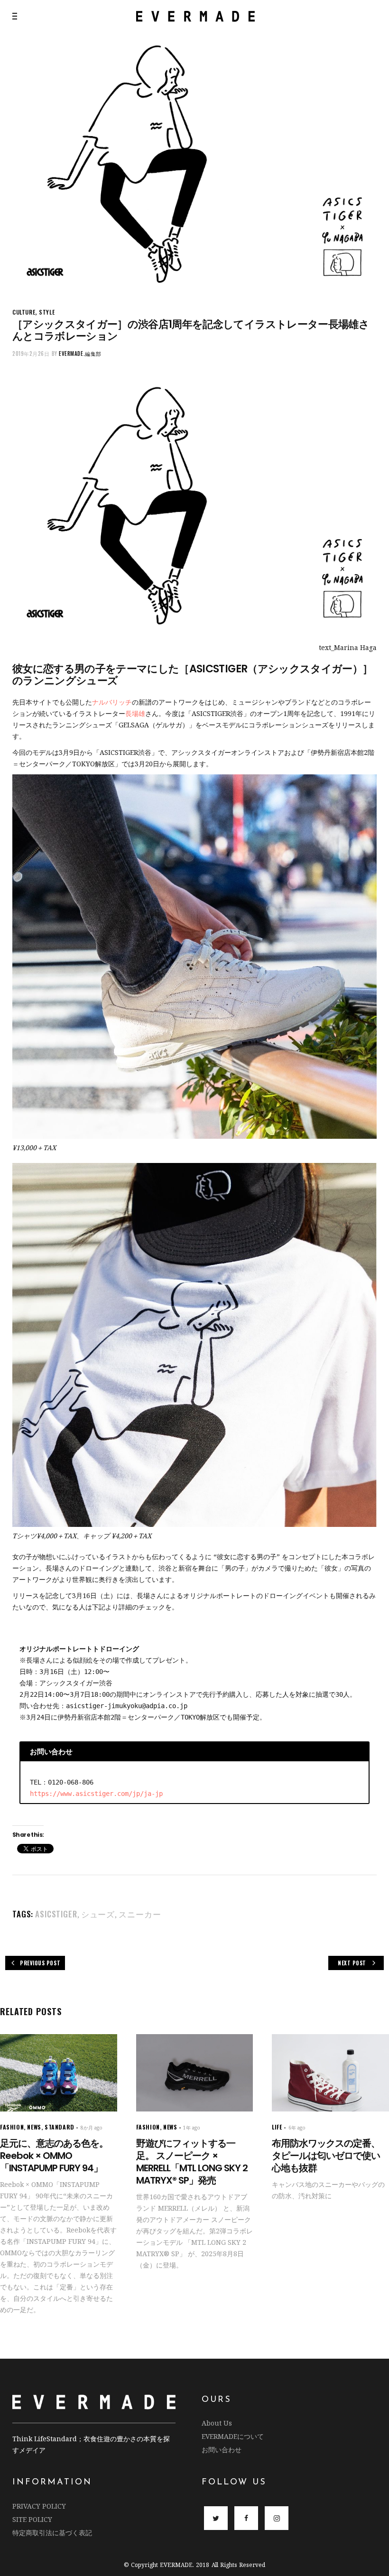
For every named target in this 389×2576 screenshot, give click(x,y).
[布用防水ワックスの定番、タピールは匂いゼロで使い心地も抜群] (330, 2073)
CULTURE (24, 312)
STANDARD (60, 2127)
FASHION (12, 2127)
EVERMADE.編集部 (80, 353)
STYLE (47, 312)
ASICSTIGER (56, 1914)
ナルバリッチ (112, 702)
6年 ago (297, 2128)
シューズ (98, 1914)
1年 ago (192, 2128)
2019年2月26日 (31, 353)
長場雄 (135, 713)
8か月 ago (92, 2128)
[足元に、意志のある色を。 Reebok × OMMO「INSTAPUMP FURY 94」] (59, 2073)
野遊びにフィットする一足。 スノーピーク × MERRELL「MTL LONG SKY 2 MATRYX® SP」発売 (192, 2162)
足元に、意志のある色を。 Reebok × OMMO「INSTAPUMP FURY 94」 (54, 2156)
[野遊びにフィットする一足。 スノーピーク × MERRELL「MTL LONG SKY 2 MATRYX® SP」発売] (195, 2073)
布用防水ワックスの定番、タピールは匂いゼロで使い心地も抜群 (326, 2156)
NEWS (34, 2127)
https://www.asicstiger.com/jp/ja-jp (96, 1794)
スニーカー (140, 1914)
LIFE (277, 2127)
